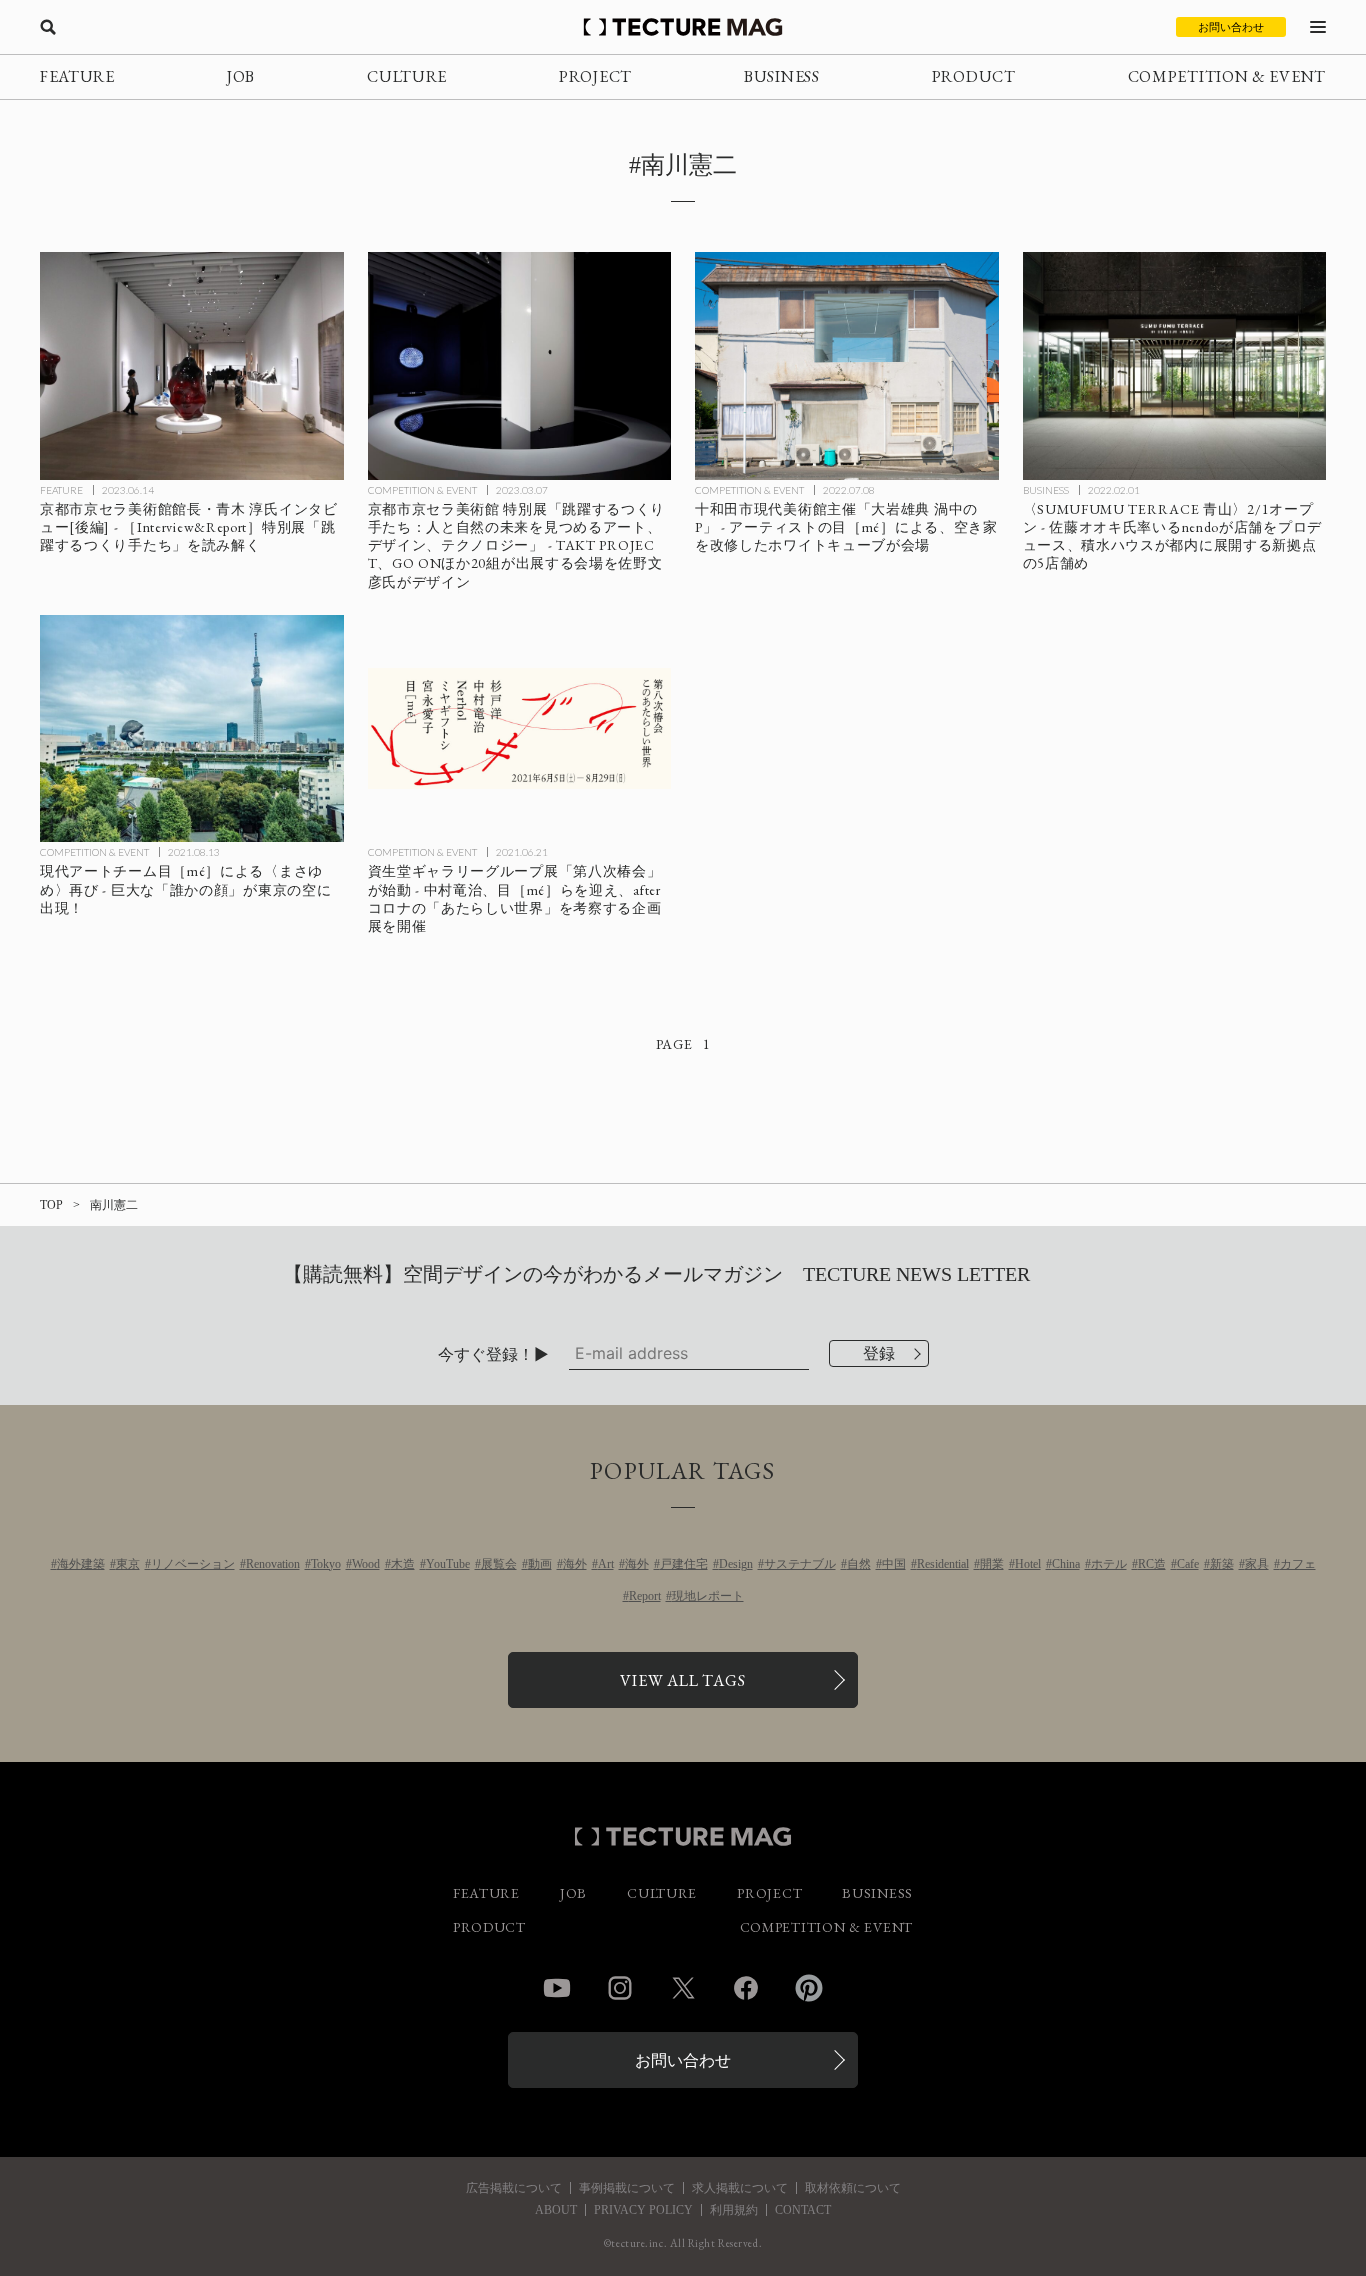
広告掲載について (514, 2188)
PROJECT (595, 76)
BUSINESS (782, 76)
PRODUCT (974, 76)
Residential (943, 1564)
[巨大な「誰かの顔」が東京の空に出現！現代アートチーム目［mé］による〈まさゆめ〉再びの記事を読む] (192, 729)
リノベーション (193, 1564)
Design (736, 1564)
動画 (540, 1564)
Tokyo (326, 1564)
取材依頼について (853, 2188)
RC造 (1152, 1564)
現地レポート (708, 1596)
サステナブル (800, 1564)
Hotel (1028, 1564)
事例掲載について (627, 2188)
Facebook (746, 1988)
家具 (1257, 1564)
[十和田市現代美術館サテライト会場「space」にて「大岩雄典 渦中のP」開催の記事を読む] (847, 366)
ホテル (1109, 1564)
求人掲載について (740, 2188)
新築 (1222, 1564)
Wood (366, 1564)
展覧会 (499, 1564)
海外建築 (81, 1564)
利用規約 (734, 2210)
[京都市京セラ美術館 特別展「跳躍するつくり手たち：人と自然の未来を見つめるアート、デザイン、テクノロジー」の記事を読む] (520, 366)
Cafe (1188, 1564)
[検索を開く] (48, 27)
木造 (403, 1564)
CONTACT (803, 2210)
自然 (859, 1564)
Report (645, 1596)
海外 (575, 1564)
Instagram (620, 1988)
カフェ (1298, 1564)
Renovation (273, 1564)
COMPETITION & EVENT (1227, 76)
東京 (128, 1564)
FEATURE (77, 76)
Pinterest (809, 1988)
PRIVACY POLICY (643, 2210)
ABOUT (556, 2210)
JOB (241, 76)
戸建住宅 (684, 1564)
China (1066, 1564)
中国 (894, 1564)
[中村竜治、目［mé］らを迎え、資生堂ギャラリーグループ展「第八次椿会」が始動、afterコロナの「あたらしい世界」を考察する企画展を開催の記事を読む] (520, 729)
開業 (992, 1564)
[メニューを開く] (1318, 27)
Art (606, 1564)
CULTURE (407, 76)
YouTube (448, 1564)
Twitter (683, 1988)
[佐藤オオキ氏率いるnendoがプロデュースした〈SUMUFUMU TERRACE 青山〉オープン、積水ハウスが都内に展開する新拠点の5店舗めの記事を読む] (1175, 366)
